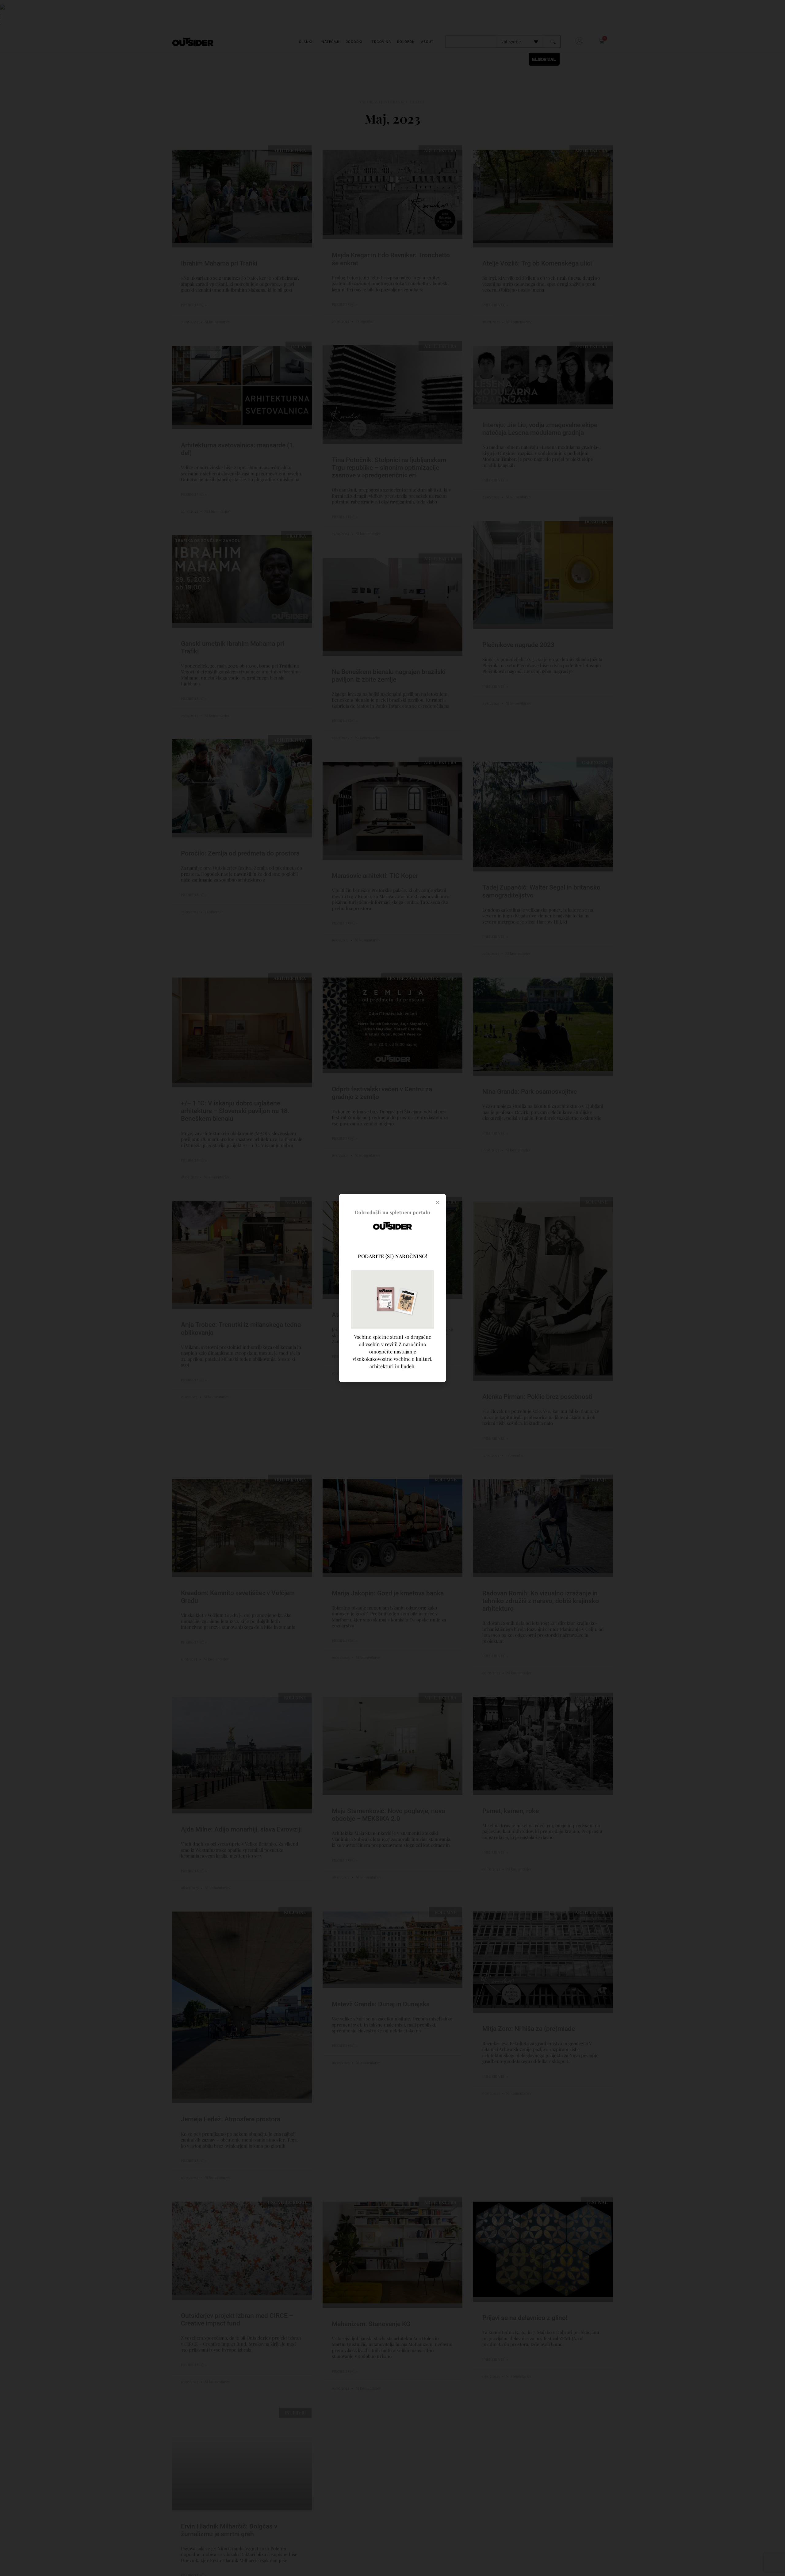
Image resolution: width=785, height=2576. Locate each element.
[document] (392, 1288)
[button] (438, 1202)
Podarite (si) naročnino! (392, 1256)
